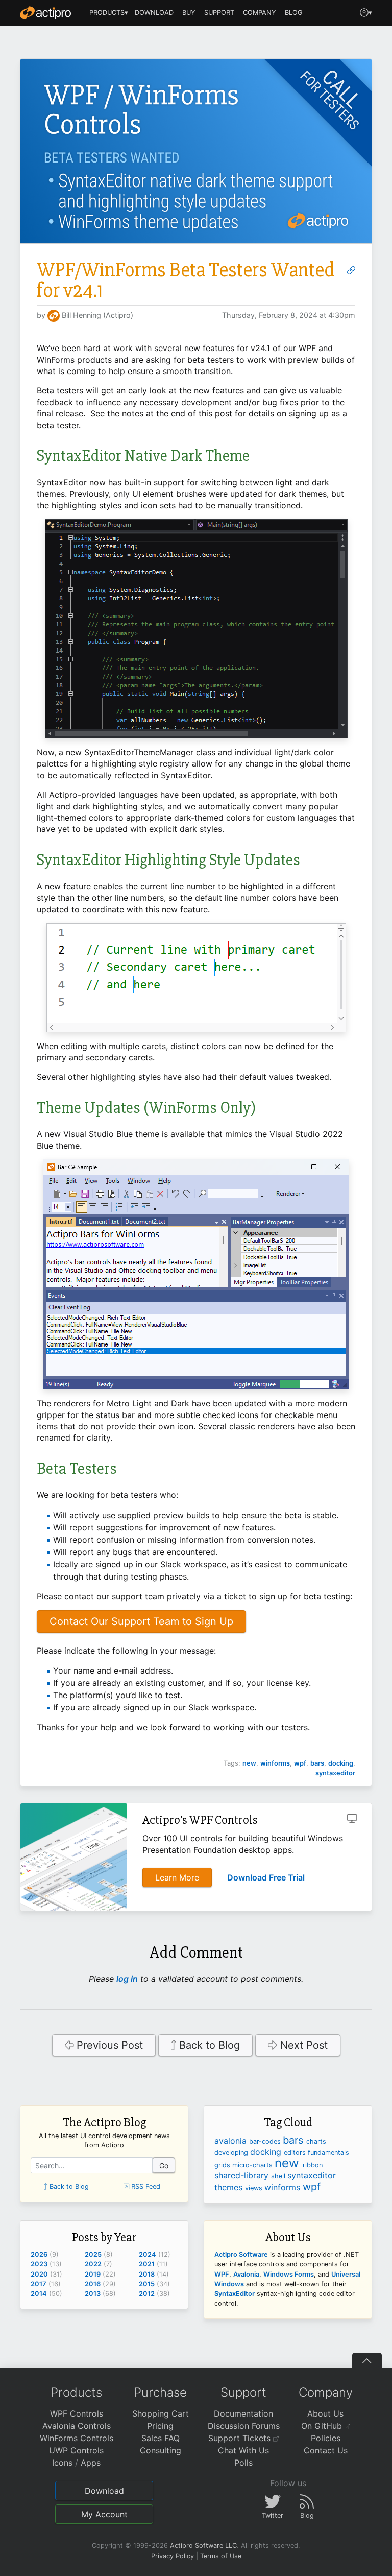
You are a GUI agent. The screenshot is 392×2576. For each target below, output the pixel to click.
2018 (147, 2274)
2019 (93, 2274)
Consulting (161, 2450)
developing (232, 2153)
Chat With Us (243, 2450)
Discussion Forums (244, 2426)
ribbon (313, 2165)
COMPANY (260, 13)
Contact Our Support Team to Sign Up (141, 1621)
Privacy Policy (173, 2556)
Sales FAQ (161, 2438)
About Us (325, 2413)
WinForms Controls (77, 2438)
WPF (222, 2274)
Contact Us (326, 2450)
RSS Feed (145, 2186)
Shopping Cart (161, 2413)
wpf (300, 1763)
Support (243, 2392)
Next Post (302, 2045)
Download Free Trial (266, 1877)
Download (104, 2491)
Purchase (160, 2392)
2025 (93, 2254)
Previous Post (108, 2045)
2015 (147, 2284)
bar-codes (266, 2141)
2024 (148, 2254)
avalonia (232, 2141)
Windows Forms (289, 2274)
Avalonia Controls (77, 2426)
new (249, 1763)
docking (341, 1763)
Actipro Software (241, 2254)
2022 (93, 2264)
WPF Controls (77, 2413)
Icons (62, 2463)
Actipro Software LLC (203, 2546)
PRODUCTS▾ (109, 13)
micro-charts (253, 2165)
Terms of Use (221, 2556)
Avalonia (246, 2274)
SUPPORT (219, 13)
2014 (39, 2294)
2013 (93, 2294)
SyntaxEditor (235, 2294)
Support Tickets (241, 2438)
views (255, 2188)
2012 (147, 2294)
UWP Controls (76, 2450)
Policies (326, 2438)
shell (279, 2176)
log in (127, 1979)
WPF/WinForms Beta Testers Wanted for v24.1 (186, 280)
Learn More (177, 1877)
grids (223, 2165)
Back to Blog (208, 2045)
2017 (39, 2284)
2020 (39, 2274)
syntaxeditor (335, 1773)
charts (316, 2141)
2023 (39, 2264)
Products (76, 2392)
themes (230, 2187)
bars (317, 1763)
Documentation (243, 2413)
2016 (93, 2284)
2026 (39, 2254)
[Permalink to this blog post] (351, 270)
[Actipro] (45, 13)
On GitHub (323, 2426)
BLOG (294, 13)
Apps (91, 2463)
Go (164, 2165)
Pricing (160, 2426)
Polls (243, 2463)
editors (296, 2153)
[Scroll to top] (367, 2360)
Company (326, 2392)
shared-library (243, 2175)
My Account (104, 2514)
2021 (147, 2264)
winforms (275, 1763)
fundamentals (328, 2153)
